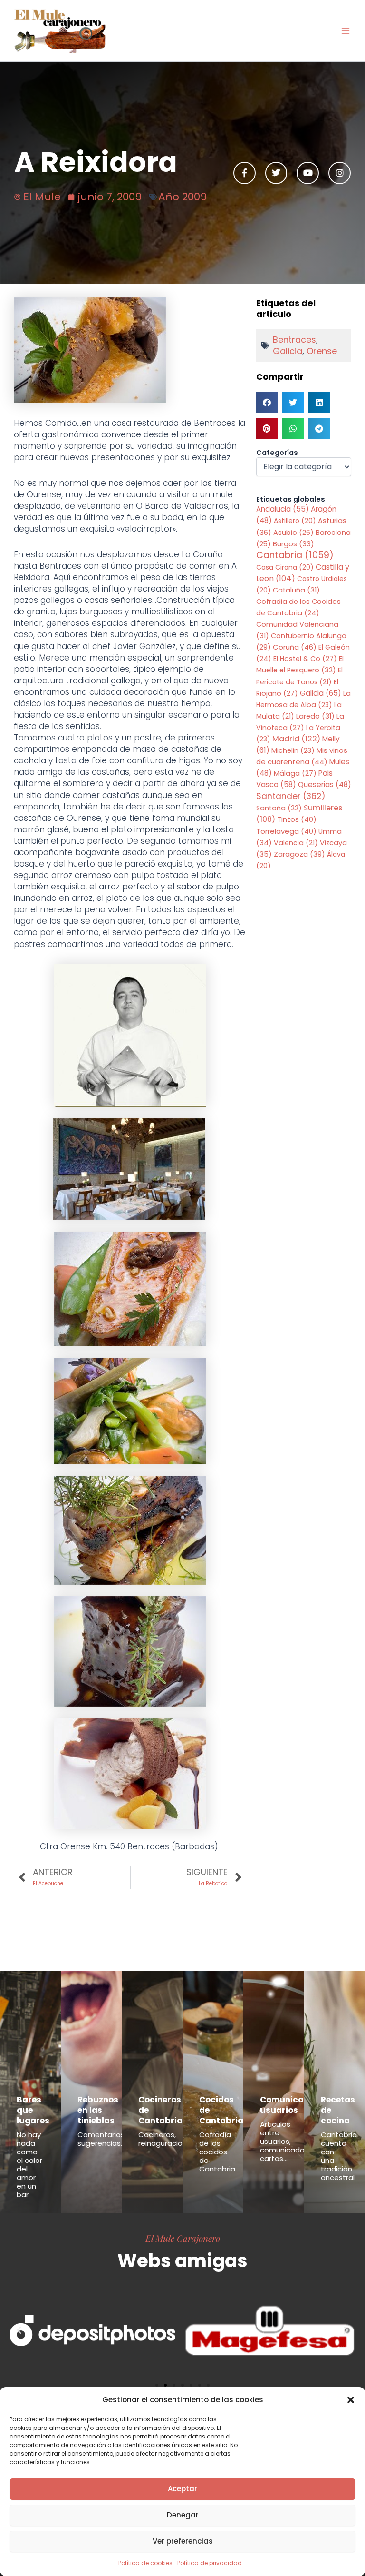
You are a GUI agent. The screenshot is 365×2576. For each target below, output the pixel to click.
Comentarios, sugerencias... (102, 2139)
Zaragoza (299, 854)
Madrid (296, 739)
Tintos (297, 819)
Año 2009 (182, 197)
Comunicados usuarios (290, 2105)
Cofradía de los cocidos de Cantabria (217, 2152)
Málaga (295, 773)
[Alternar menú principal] (346, 31)
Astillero (295, 521)
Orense (322, 351)
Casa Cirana (285, 567)
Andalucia (283, 509)
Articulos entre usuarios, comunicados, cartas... (285, 2141)
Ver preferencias (183, 2541)
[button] (351, 2400)
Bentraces (294, 340)
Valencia (296, 843)
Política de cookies (145, 2563)
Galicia (288, 351)
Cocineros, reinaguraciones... (169, 2139)
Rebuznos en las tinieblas (98, 2110)
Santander (291, 796)
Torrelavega (286, 831)
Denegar (183, 2515)
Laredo (315, 716)
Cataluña (296, 590)
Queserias (325, 785)
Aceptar (182, 2489)
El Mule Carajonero (183, 2238)
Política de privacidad (210, 2563)
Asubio (293, 533)
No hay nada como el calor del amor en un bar (29, 2165)
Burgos (293, 544)
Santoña (279, 808)
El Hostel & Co (305, 659)
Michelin (293, 750)
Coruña (295, 647)
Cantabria (295, 555)
